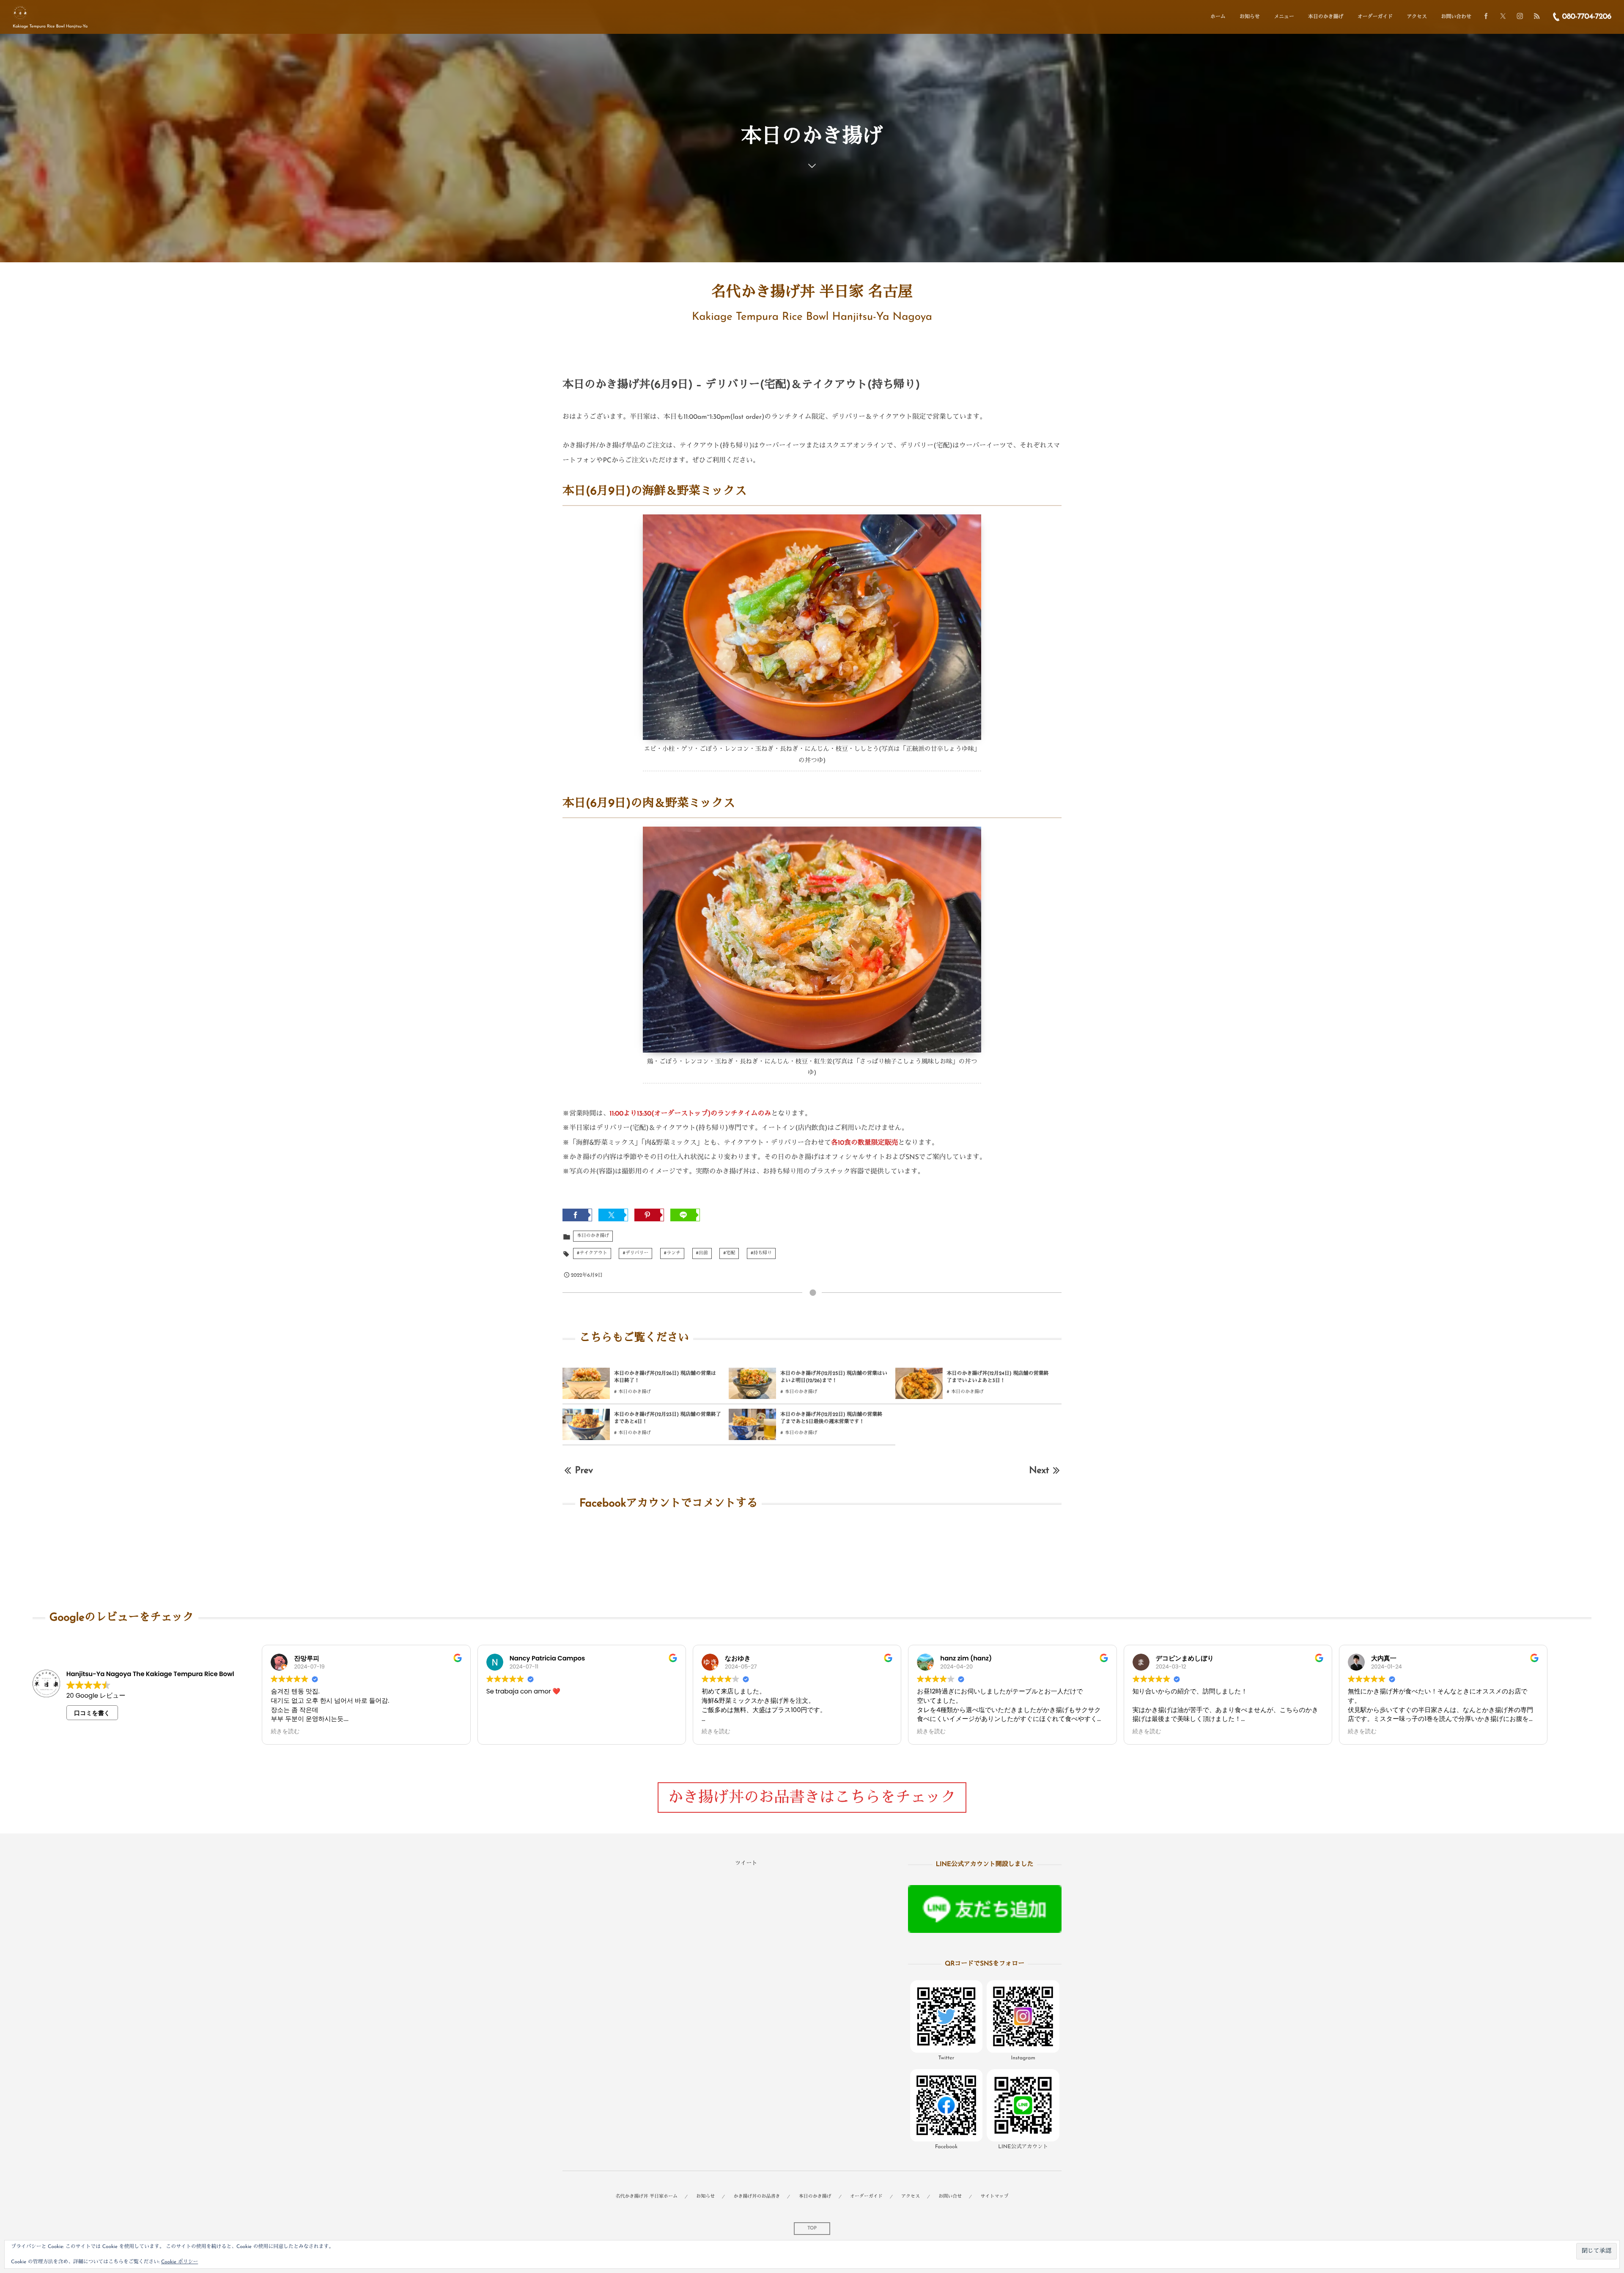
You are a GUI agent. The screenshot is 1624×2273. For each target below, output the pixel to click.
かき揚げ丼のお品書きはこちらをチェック (812, 1798)
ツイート (746, 1864)
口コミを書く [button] (92, 1713)
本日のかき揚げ (593, 1236)
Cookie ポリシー (180, 2262)
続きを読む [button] (285, 1732)
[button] (946, 2023)
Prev (584, 1471)
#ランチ (672, 1253)
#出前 (702, 1253)
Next (1039, 1471)
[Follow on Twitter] (1503, 17)
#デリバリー (635, 1253)
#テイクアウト (592, 1253)
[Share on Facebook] (1486, 17)
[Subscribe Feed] (1537, 17)
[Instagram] (1520, 17)
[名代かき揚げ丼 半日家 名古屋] (20, 13)
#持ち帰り (761, 1253)
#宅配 (729, 1253)
